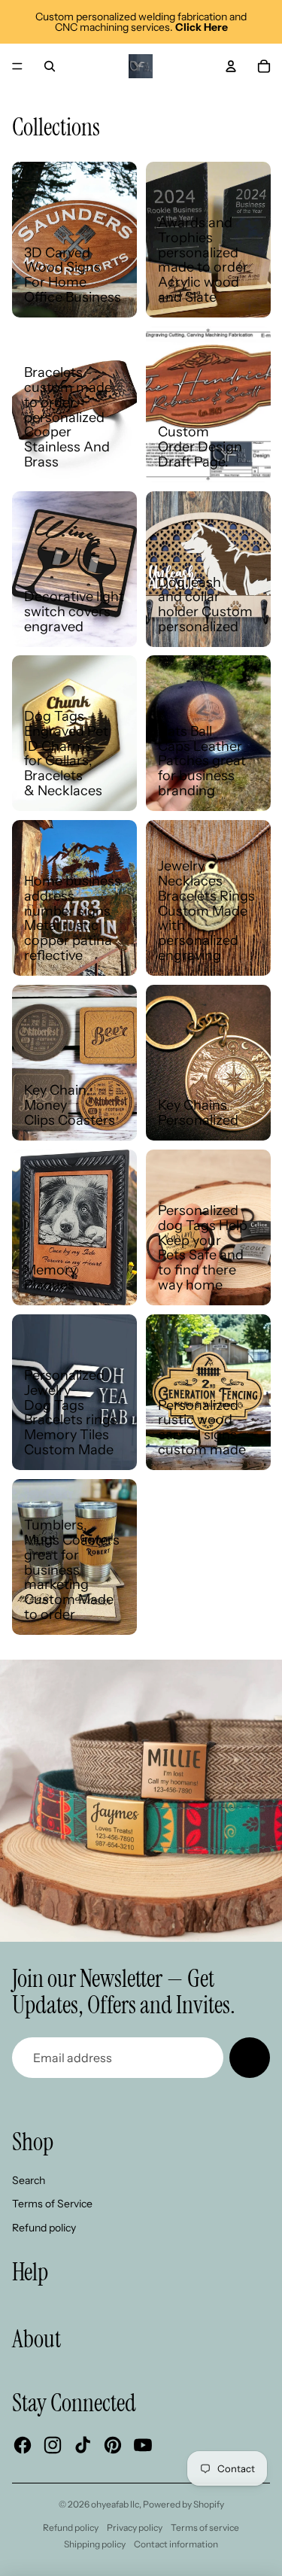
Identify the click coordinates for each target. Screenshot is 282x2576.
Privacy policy (135, 2527)
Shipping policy (95, 2544)
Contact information (176, 2544)
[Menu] (17, 66)
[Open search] (50, 66)
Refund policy (44, 2228)
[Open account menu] (231, 66)
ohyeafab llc (115, 2504)
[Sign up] (250, 2058)
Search (29, 2180)
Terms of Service (52, 2204)
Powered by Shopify (183, 2504)
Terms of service (205, 2527)
